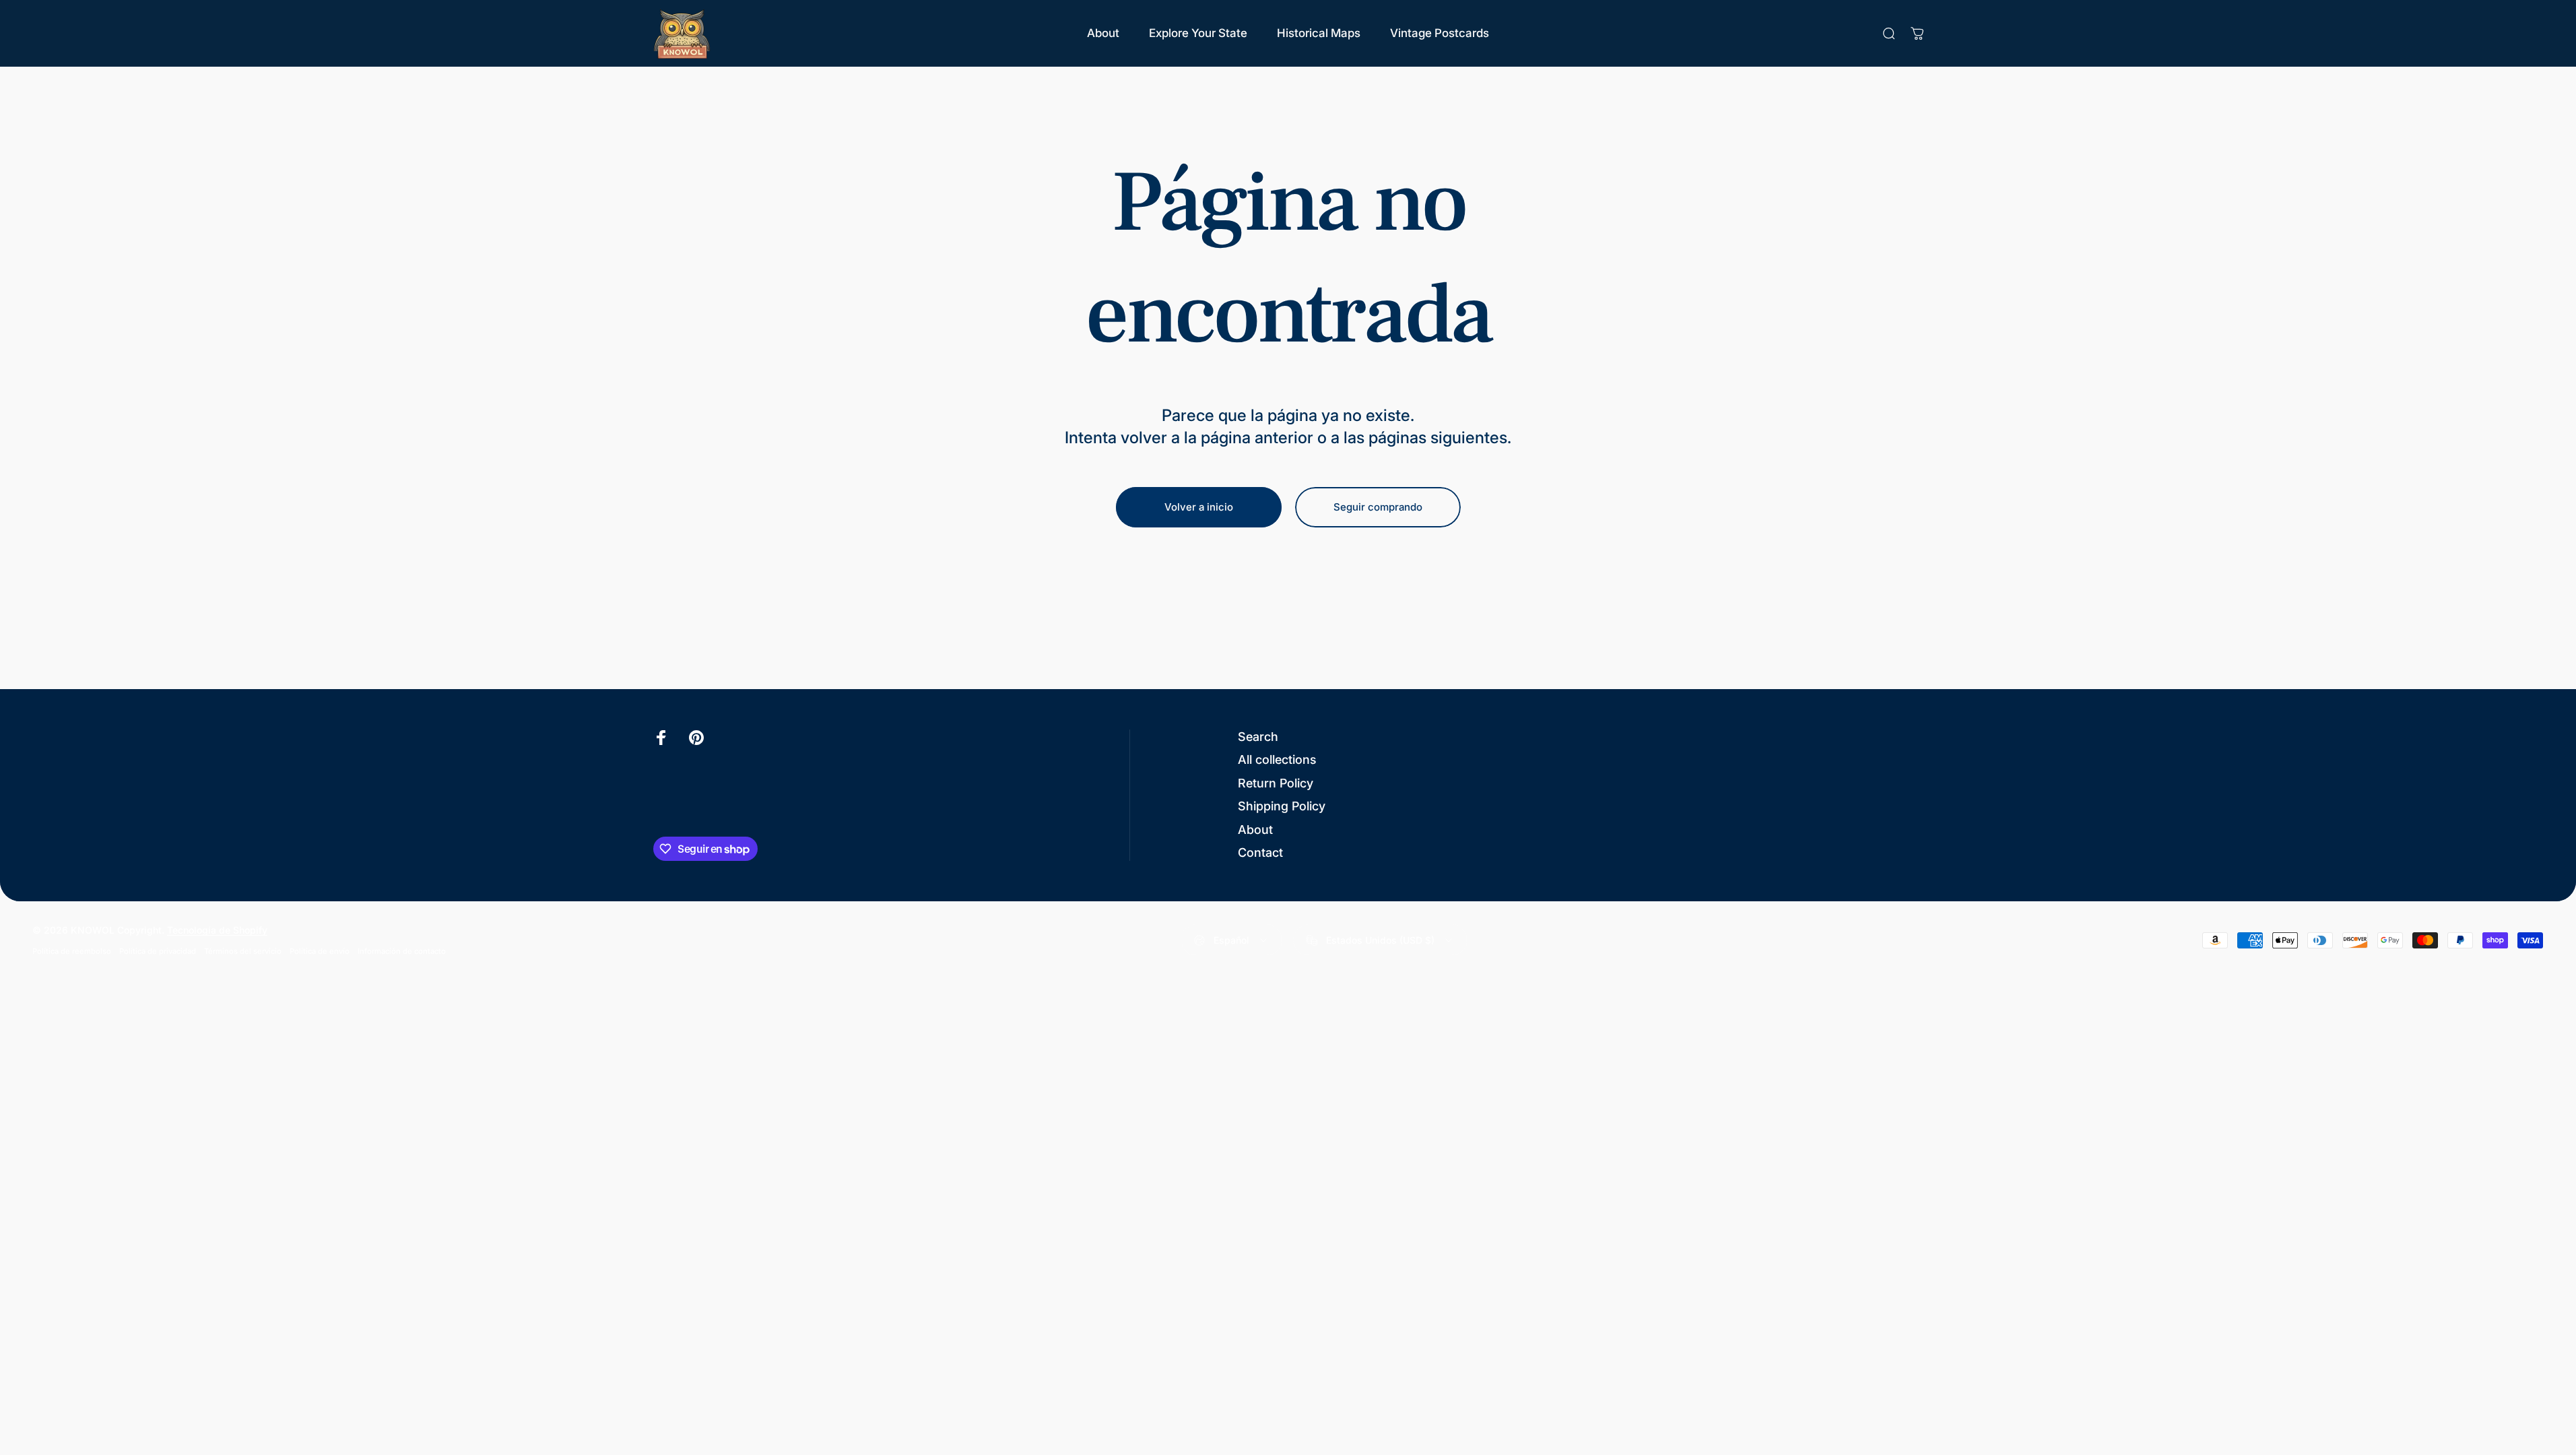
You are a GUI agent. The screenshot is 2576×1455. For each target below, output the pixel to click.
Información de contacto (402, 951)
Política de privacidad (158, 951)
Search (1258, 737)
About (1255, 830)
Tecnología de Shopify (217, 930)
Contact (1260, 852)
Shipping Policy (1282, 806)
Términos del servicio (243, 951)
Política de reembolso (72, 951)
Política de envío (320, 951)
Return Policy (1276, 783)
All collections (1277, 759)
